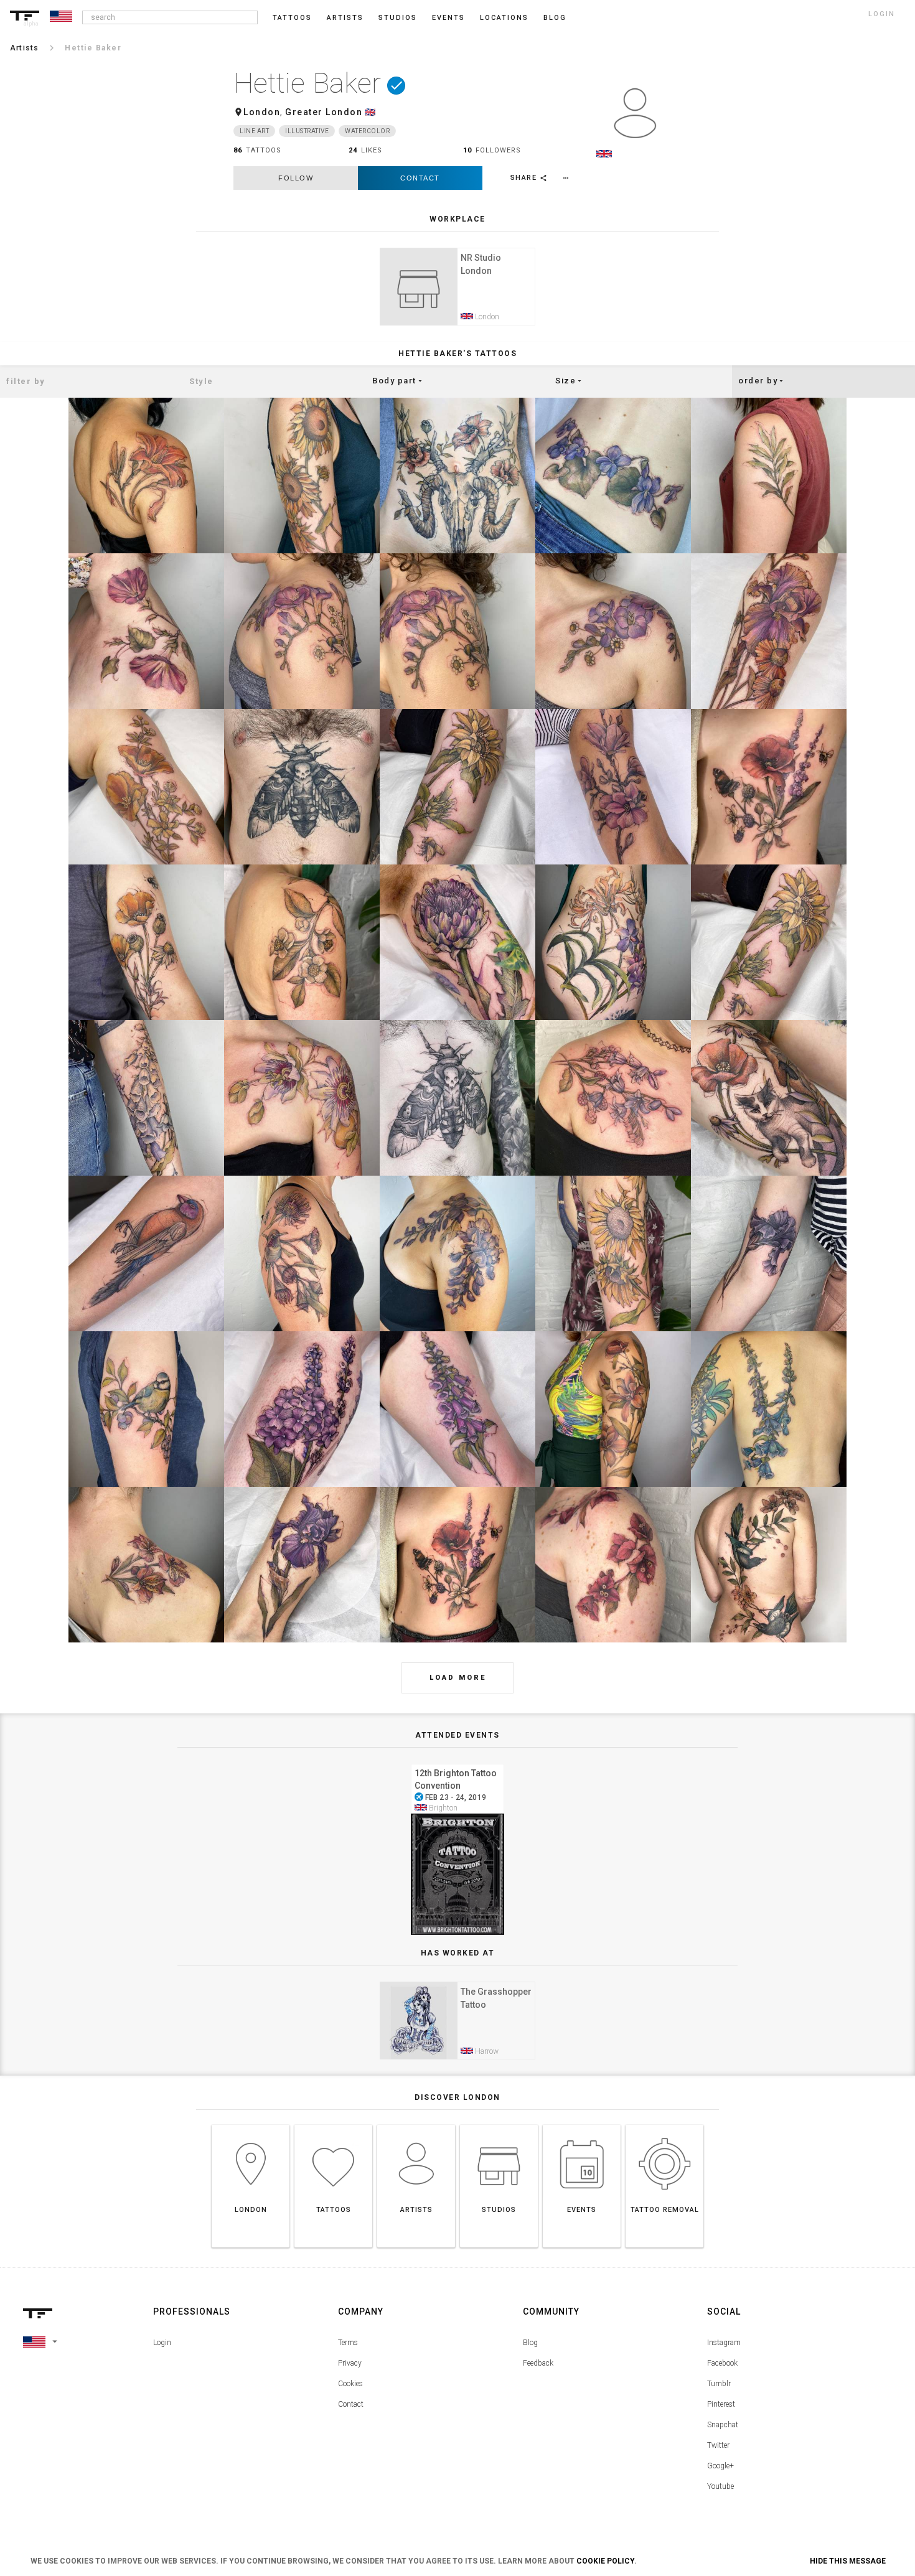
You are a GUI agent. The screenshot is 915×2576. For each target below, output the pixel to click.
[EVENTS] (582, 2124)
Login (162, 2343)
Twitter (718, 2445)
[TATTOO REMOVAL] (664, 2124)
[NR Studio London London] (457, 246)
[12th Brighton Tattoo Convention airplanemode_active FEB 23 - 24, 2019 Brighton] (457, 1762)
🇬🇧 (371, 112)
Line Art (254, 131)
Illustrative (307, 131)
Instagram (724, 2343)
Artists (345, 18)
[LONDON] (251, 2124)
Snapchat (723, 2425)
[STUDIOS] (499, 2124)
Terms (348, 2343)
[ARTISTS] (416, 2124)
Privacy (350, 2363)
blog (555, 18)
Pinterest (721, 2404)
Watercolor (367, 131)
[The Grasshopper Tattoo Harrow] (457, 1980)
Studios (398, 18)
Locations (504, 18)
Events (448, 18)
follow (296, 178)
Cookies (350, 2384)
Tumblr (719, 2384)
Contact (420, 178)
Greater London (324, 112)
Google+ (720, 2466)
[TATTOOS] (333, 2124)
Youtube (720, 2486)
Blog (530, 2343)
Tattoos (292, 18)
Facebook (722, 2363)
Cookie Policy (605, 2561)
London (262, 112)
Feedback (538, 2363)
